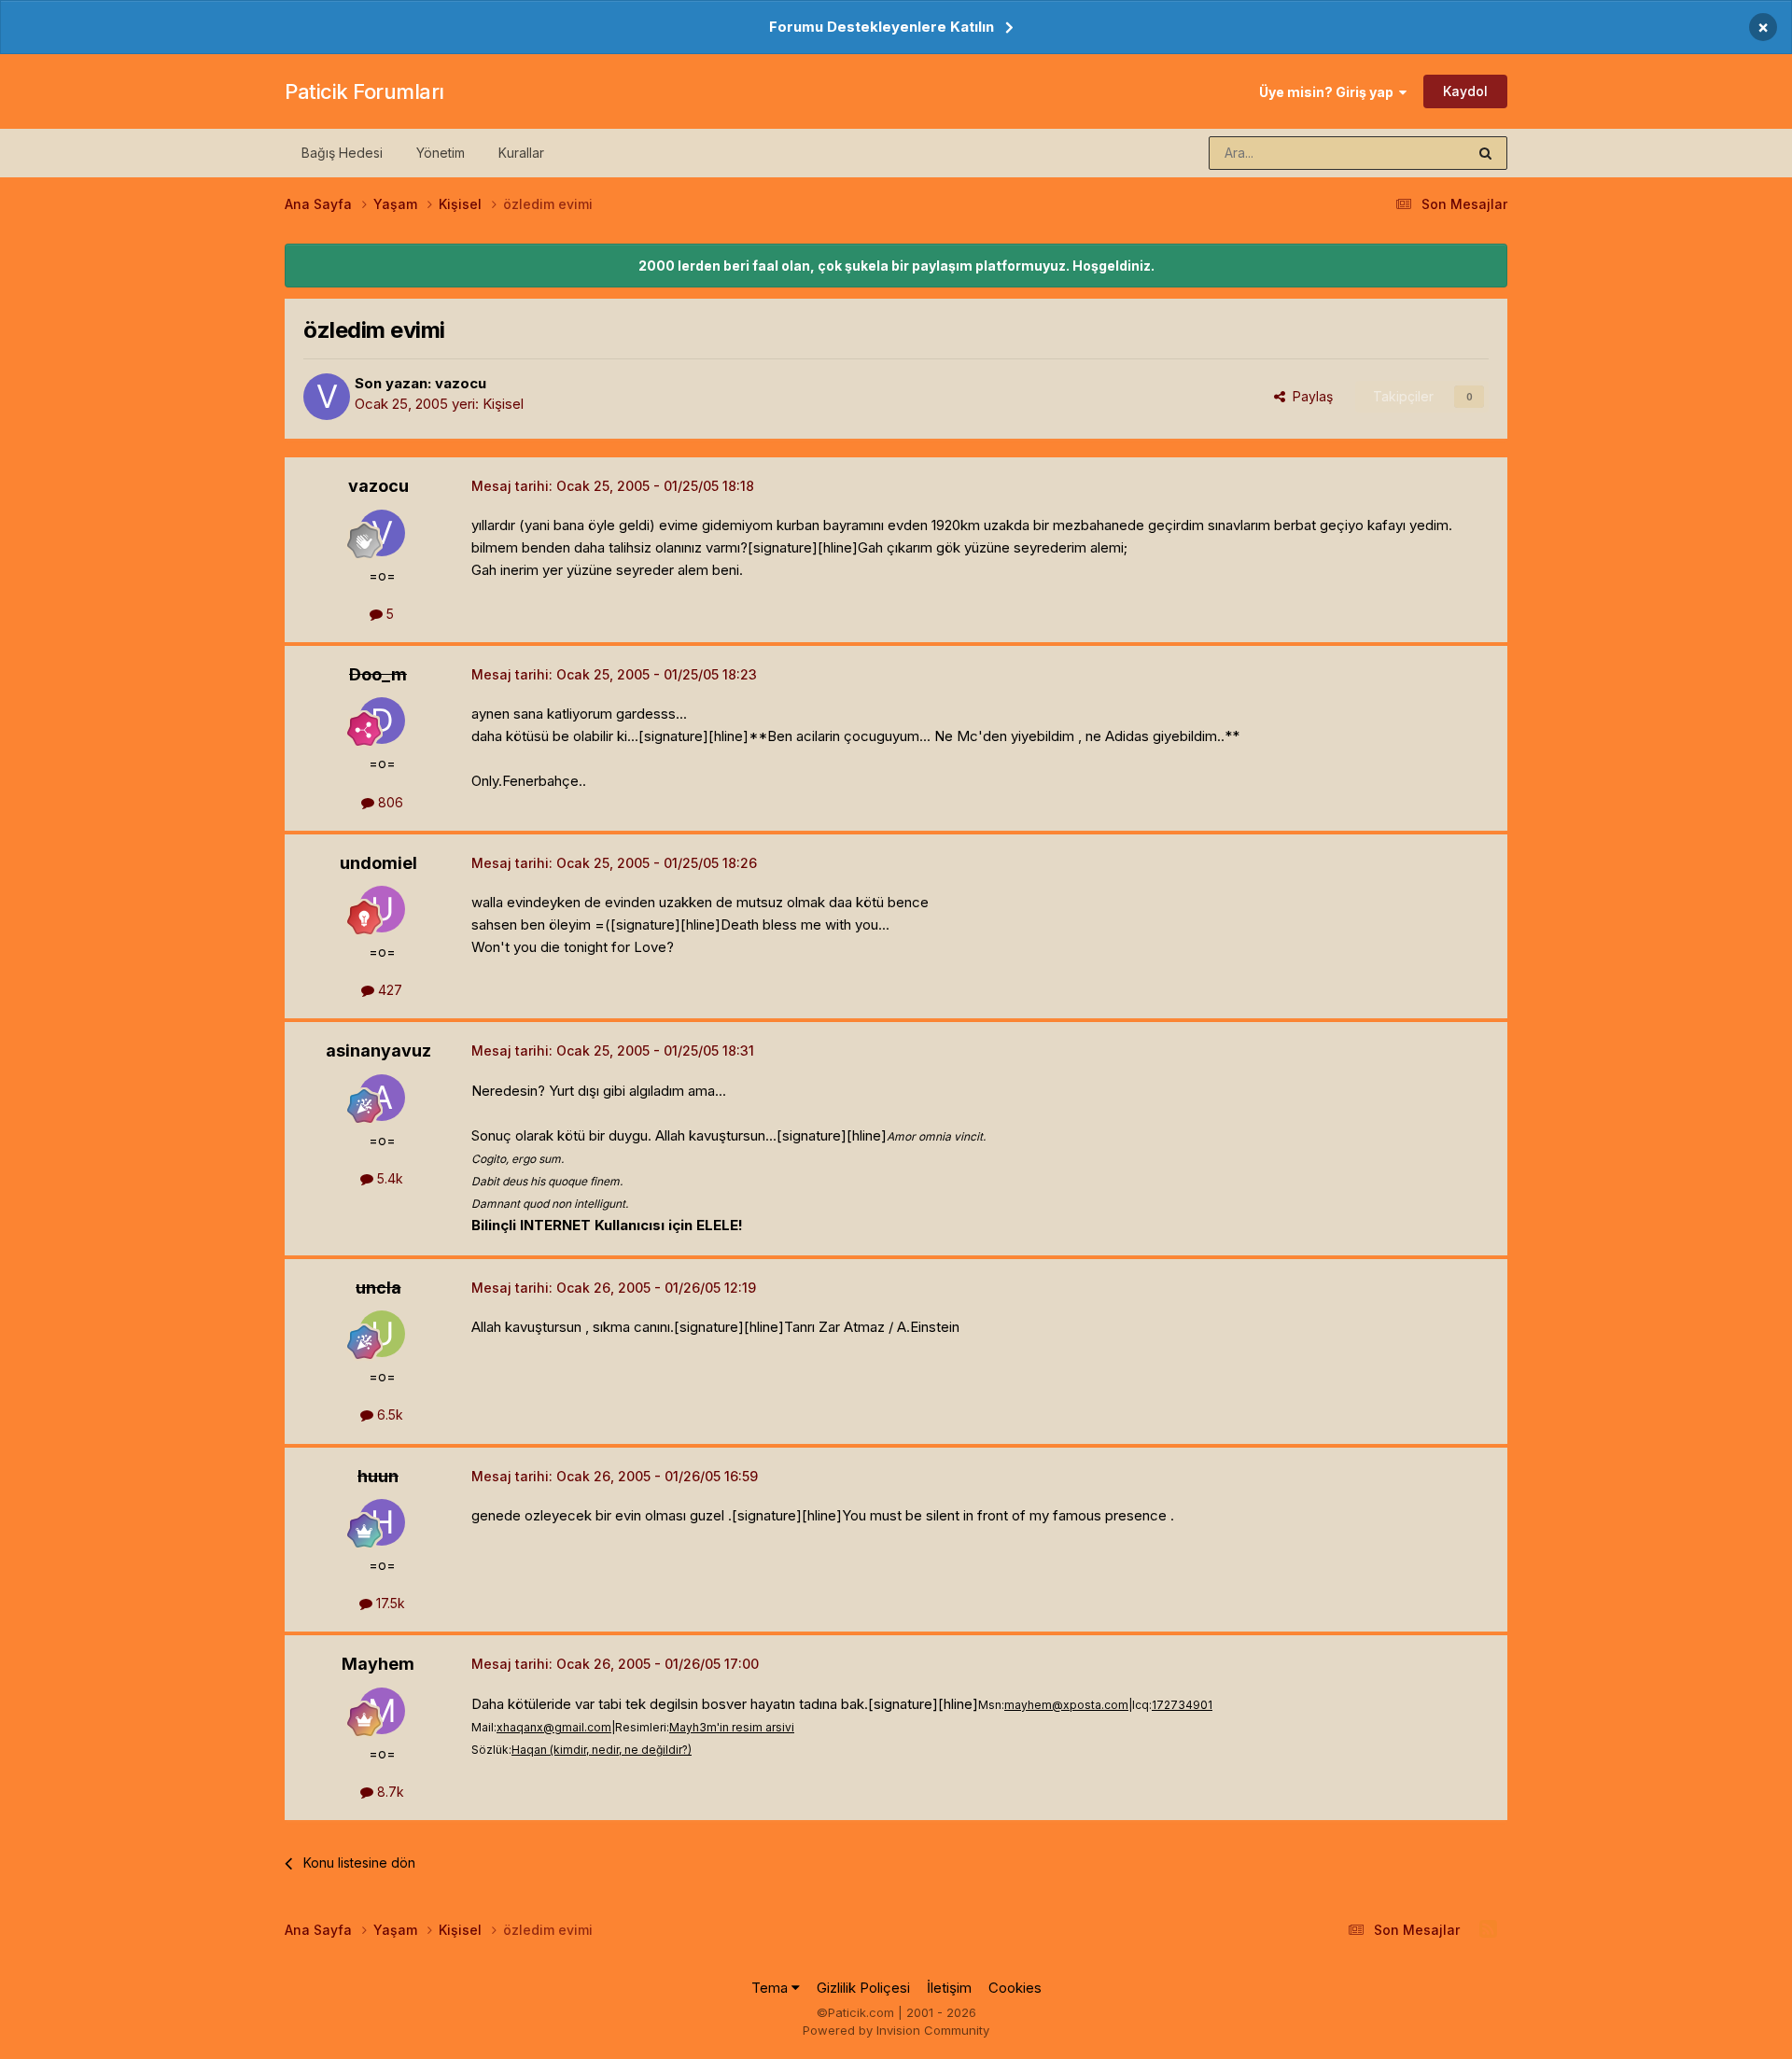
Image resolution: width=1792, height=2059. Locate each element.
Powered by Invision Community (896, 2030)
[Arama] (1485, 153)
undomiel (378, 863)
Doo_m (378, 674)
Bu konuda (1410, 153)
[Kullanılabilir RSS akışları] (1488, 1929)
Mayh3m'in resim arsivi (732, 1727)
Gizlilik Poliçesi (863, 1988)
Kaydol (1465, 91)
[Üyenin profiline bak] (327, 397)
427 (388, 990)
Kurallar (521, 153)
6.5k (388, 1415)
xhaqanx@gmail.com (554, 1727)
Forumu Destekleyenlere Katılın (882, 27)
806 (389, 802)
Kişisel (503, 404)
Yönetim (441, 153)
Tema (771, 1988)
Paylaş (1309, 396)
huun (378, 1476)
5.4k (388, 1178)
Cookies (1015, 1988)
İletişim (949, 1988)
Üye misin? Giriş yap (1329, 92)
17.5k (389, 1603)
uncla (378, 1288)
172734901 (1182, 1705)
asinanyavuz (378, 1051)
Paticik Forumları (364, 91)
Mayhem (378, 1664)
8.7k (389, 1792)
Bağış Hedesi (342, 153)
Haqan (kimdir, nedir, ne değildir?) (602, 1750)
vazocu (461, 383)
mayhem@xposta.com (1066, 1705)
